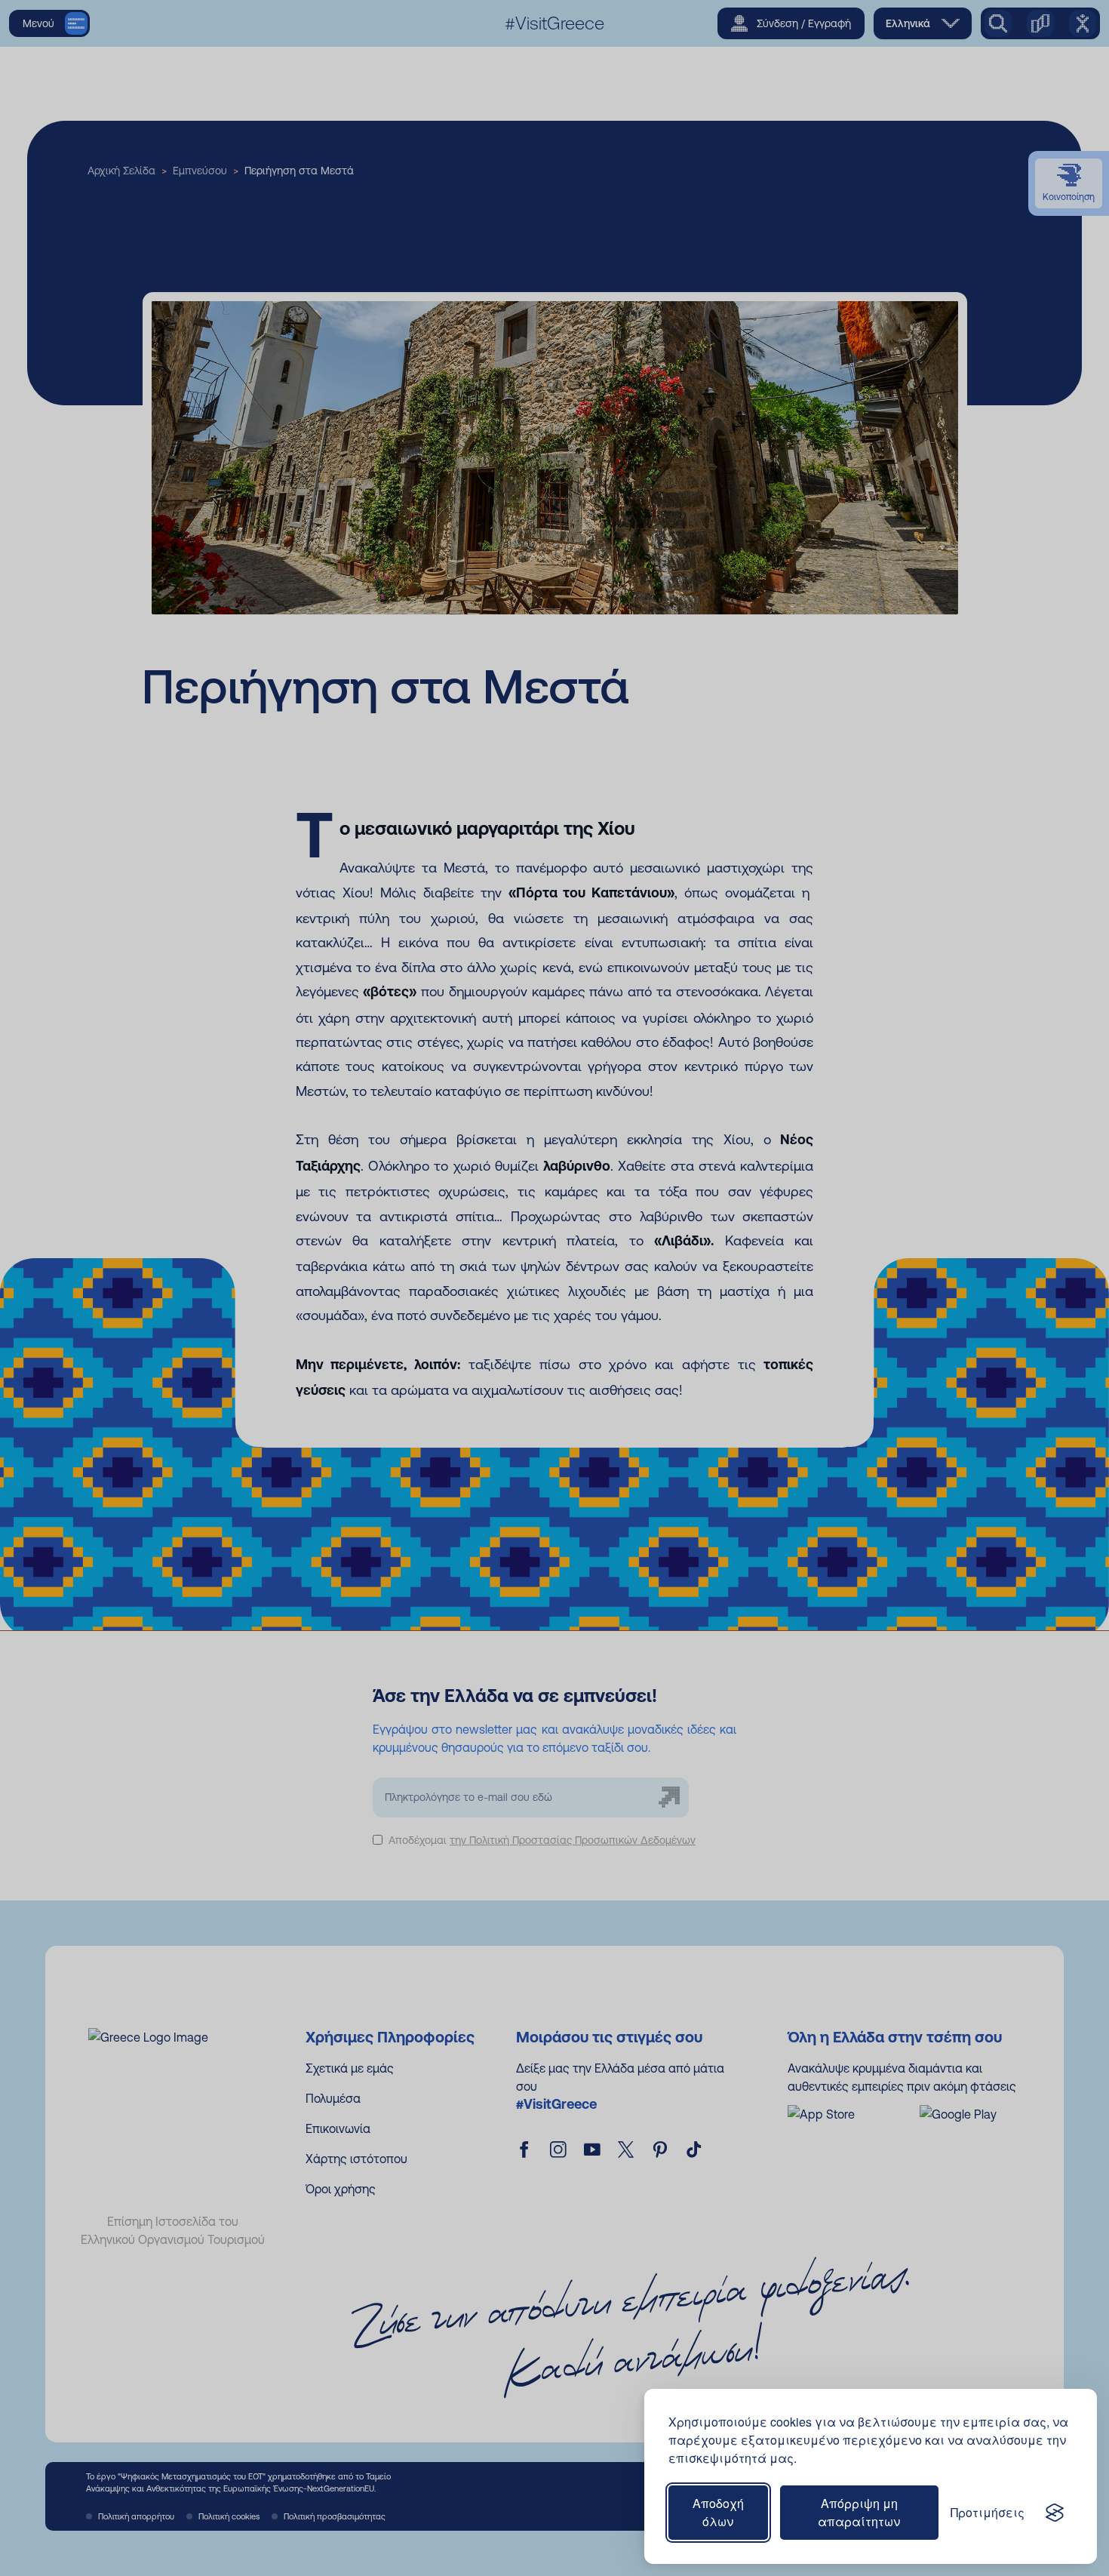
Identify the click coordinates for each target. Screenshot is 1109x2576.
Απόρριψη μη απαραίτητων (859, 2512)
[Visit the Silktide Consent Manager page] (1055, 2513)
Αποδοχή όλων (718, 2512)
